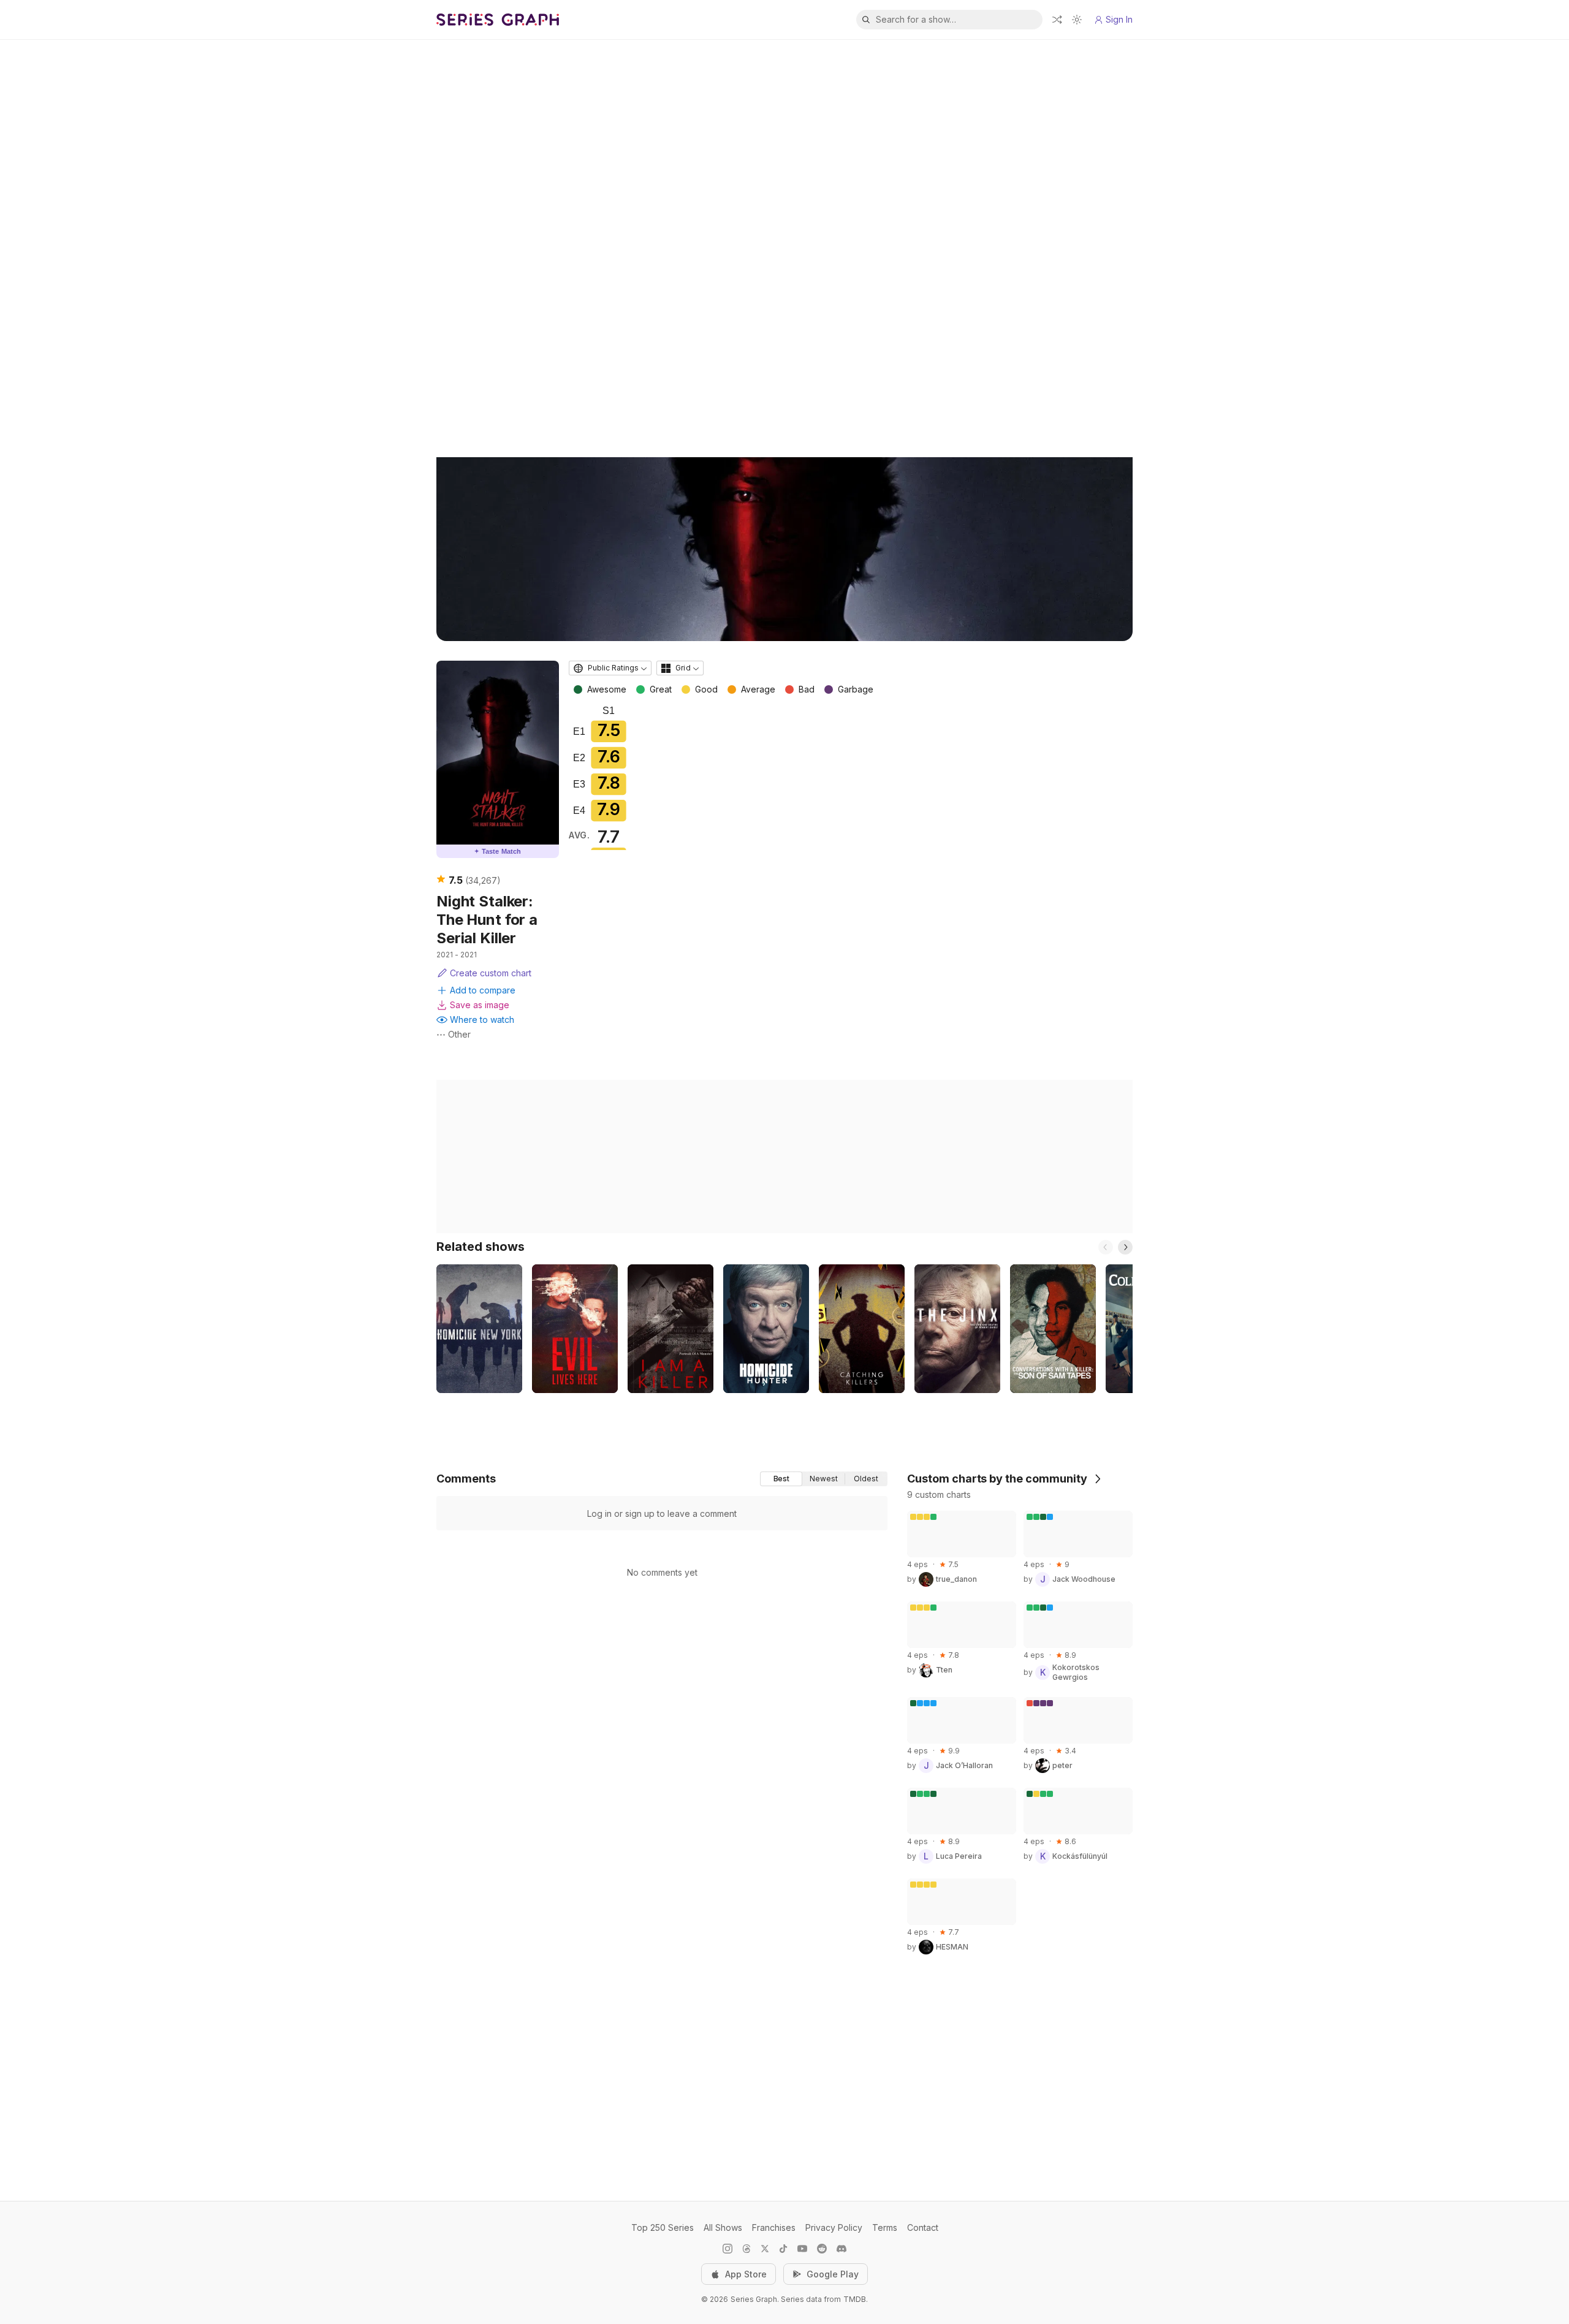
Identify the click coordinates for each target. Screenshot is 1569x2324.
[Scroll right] (1125, 1247)
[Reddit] (822, 2249)
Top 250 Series (663, 2227)
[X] (765, 2249)
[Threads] (747, 2249)
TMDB (855, 2299)
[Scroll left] (1106, 1247)
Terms (885, 2227)
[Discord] (841, 2249)
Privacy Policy (834, 2227)
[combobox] (610, 668)
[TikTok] (783, 2249)
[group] (824, 1479)
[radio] (781, 1479)
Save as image (480, 1005)
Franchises (774, 2227)
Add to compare (483, 990)
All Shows (723, 2227)
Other (459, 1034)
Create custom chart (491, 973)
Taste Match (498, 851)
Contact (923, 2227)
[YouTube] (802, 2249)
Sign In (1119, 19)
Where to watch (482, 1020)
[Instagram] (728, 2249)
